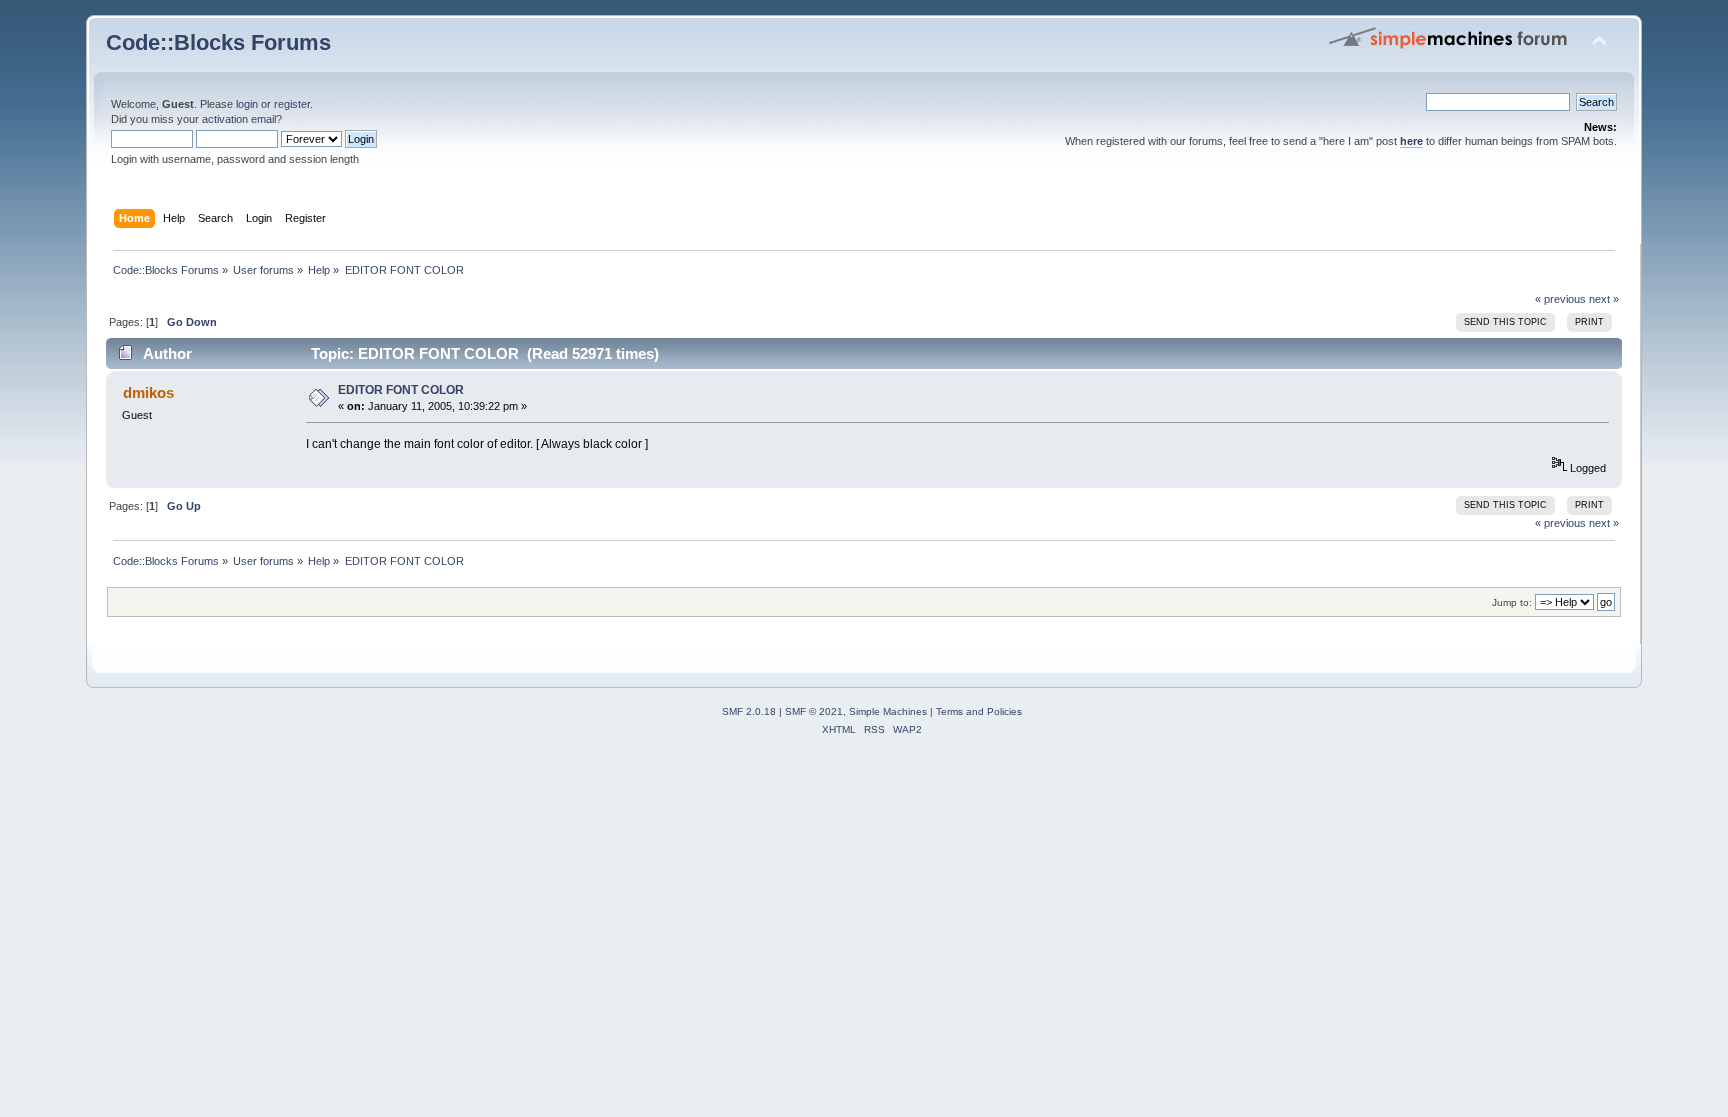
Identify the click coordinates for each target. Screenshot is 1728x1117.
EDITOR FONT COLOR (401, 390)
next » (1604, 299)
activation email (239, 119)
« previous (1560, 299)
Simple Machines (888, 711)
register (292, 104)
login (247, 104)
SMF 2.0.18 (749, 711)
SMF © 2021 (814, 711)
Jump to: (1512, 602)
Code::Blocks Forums (218, 42)
